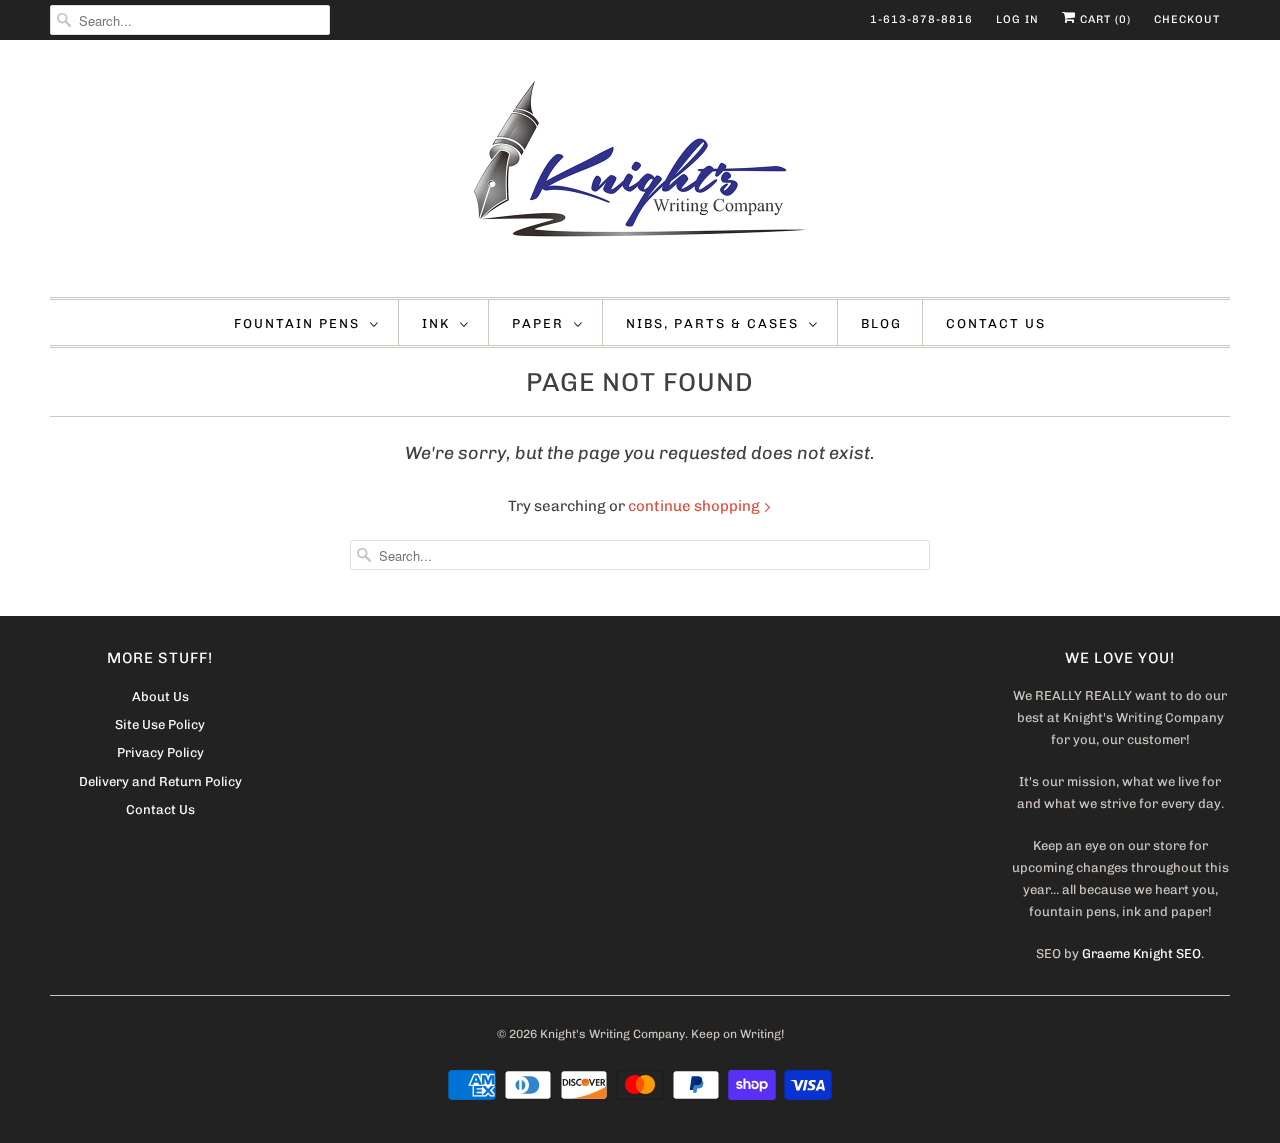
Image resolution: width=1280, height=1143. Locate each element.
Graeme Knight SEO (1141, 953)
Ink (436, 323)
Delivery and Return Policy (160, 781)
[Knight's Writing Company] (640, 173)
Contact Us (996, 323)
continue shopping (695, 506)
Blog (881, 323)
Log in (1017, 19)
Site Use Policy (160, 724)
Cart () (1103, 19)
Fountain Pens (297, 323)
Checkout (1187, 19)
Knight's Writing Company (612, 1034)
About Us (160, 696)
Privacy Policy (160, 752)
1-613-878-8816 (921, 19)
